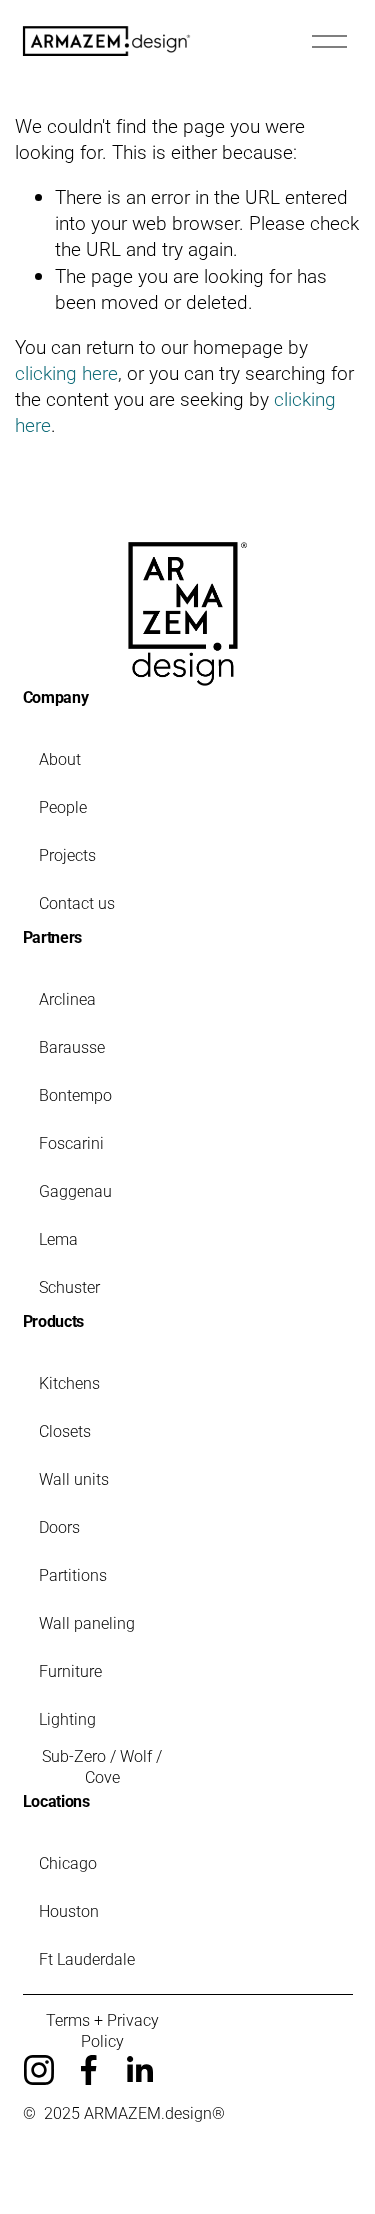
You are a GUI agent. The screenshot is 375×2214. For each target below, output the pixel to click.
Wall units (74, 1478)
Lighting (67, 1718)
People (63, 806)
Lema (58, 1238)
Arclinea (67, 998)
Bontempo (75, 1094)
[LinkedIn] (139, 2070)
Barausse (72, 1046)
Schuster (69, 1286)
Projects (67, 854)
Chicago (68, 1862)
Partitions (73, 1574)
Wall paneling (87, 1622)
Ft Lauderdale (87, 1958)
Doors (59, 1526)
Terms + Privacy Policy (102, 2030)
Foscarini (71, 1142)
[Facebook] (89, 2070)
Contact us (77, 902)
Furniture (70, 1670)
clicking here (66, 372)
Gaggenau (75, 1190)
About (60, 758)
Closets (65, 1430)
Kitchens (69, 1382)
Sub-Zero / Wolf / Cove (102, 1766)
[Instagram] (39, 2070)
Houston (69, 1910)
